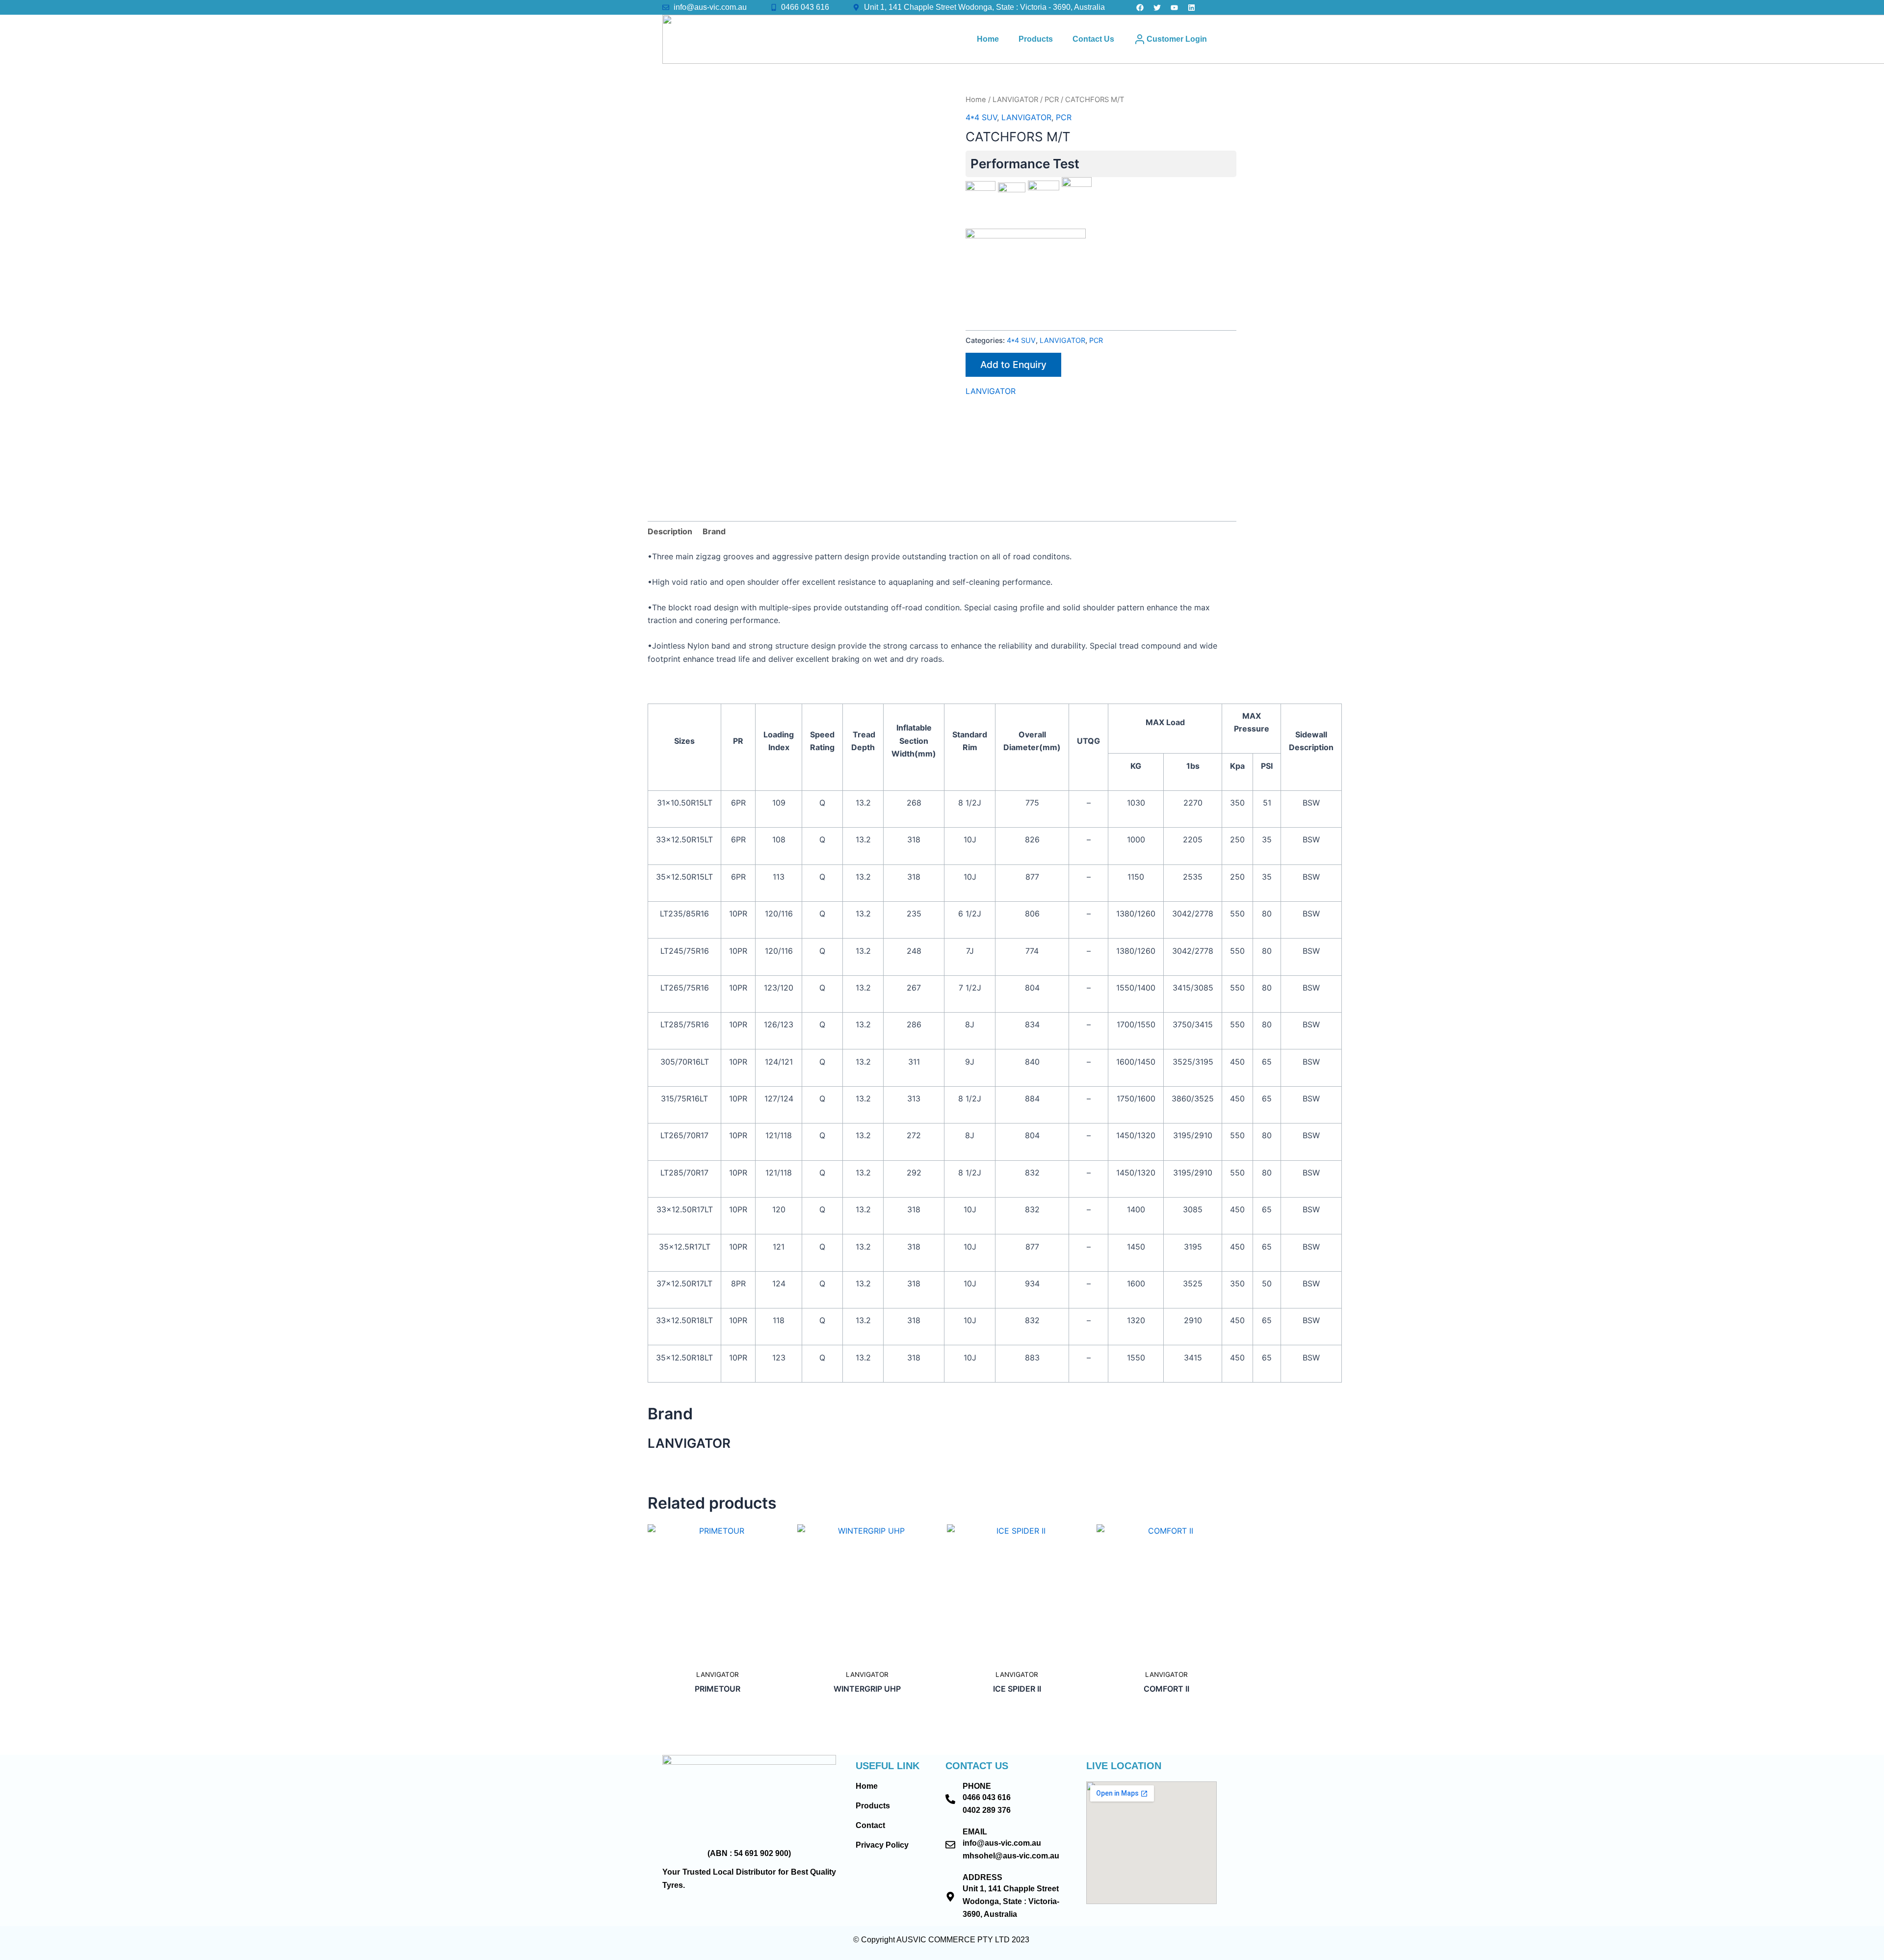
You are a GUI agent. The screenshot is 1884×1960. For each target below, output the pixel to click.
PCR (1052, 100)
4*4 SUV (981, 117)
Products (1036, 39)
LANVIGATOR (1015, 100)
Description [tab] (670, 531)
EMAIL (975, 1832)
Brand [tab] (714, 531)
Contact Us (1093, 39)
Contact (870, 1825)
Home (988, 39)
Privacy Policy (882, 1845)
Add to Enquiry (1013, 365)
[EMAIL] (950, 1845)
